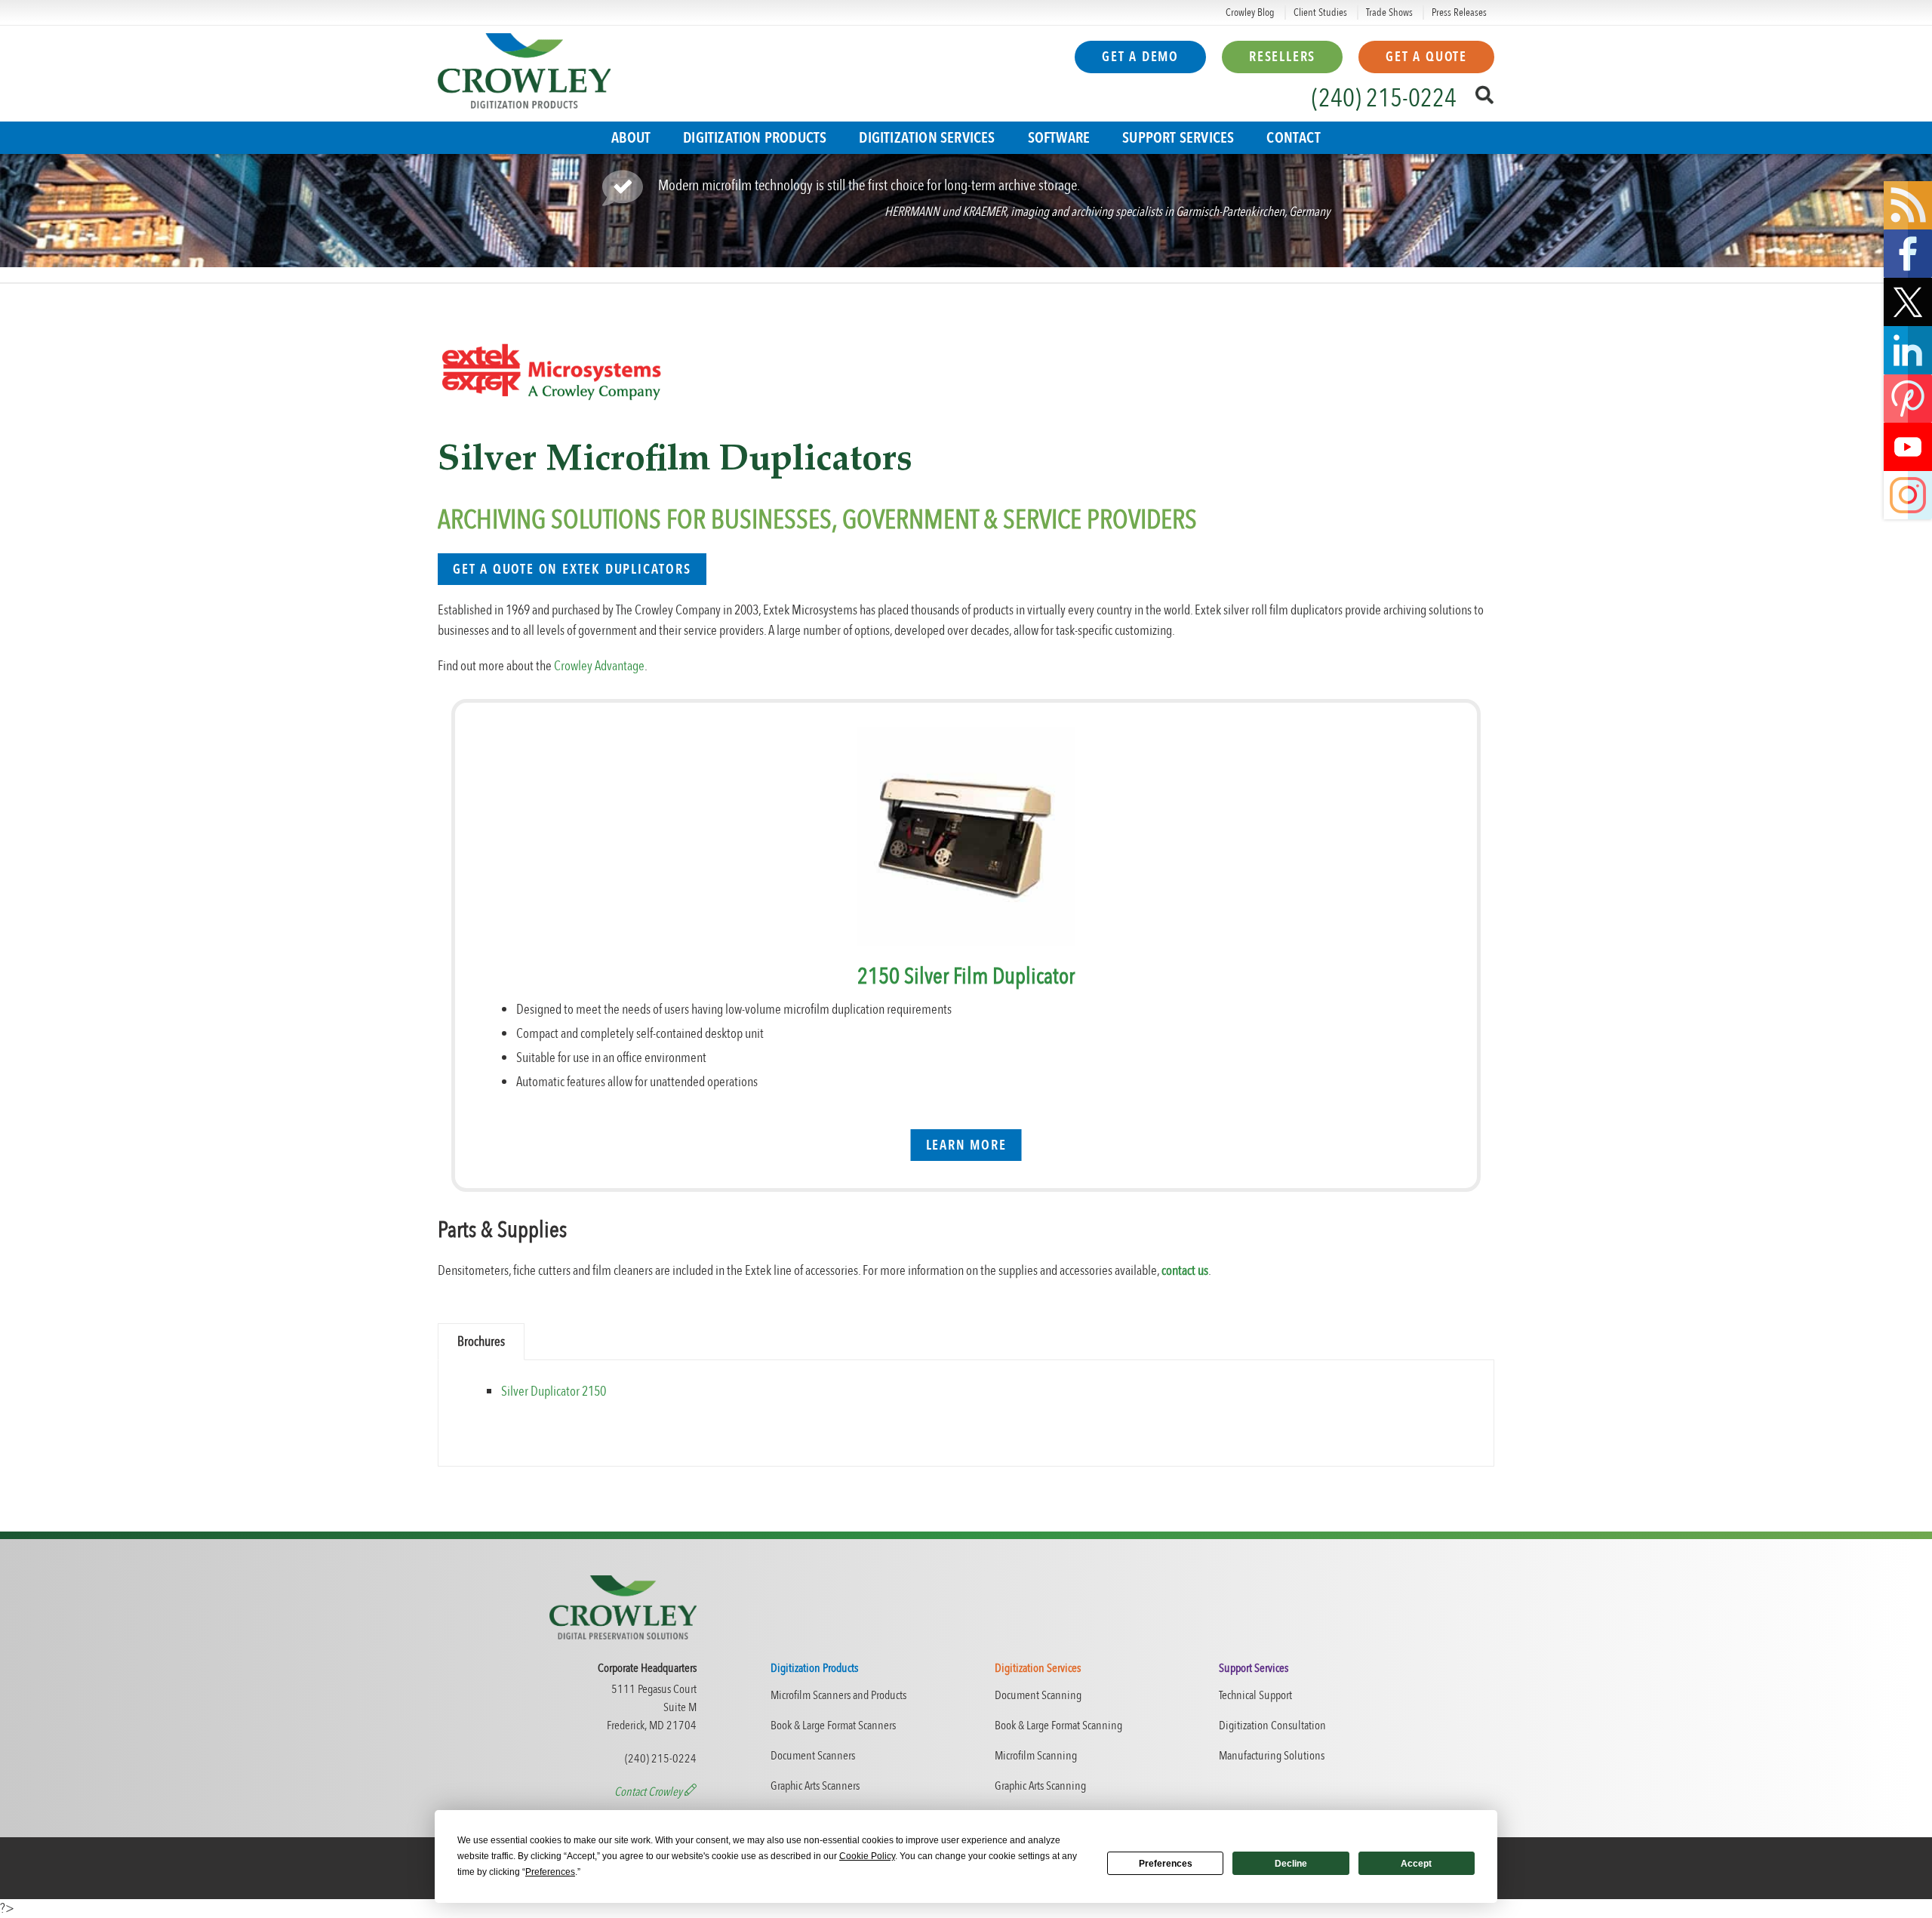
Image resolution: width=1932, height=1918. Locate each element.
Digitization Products (755, 138)
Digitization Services (927, 138)
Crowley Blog (1250, 12)
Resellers (1282, 57)
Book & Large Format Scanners (833, 1726)
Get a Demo (1140, 57)
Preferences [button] (550, 1872)
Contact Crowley (649, 1792)
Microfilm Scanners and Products (838, 1695)
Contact (1293, 138)
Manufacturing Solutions (1272, 1756)
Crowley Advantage (599, 666)
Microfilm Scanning (1036, 1756)
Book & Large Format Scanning (1058, 1726)
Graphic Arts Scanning (1040, 1786)
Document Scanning (1038, 1695)
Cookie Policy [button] (867, 1856)
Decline (1291, 1864)
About (631, 138)
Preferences (1166, 1864)
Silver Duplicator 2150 (554, 1392)
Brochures (481, 1342)
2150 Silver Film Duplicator (966, 976)
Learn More (966, 1145)
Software (1059, 138)
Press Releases (1459, 12)
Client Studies (1320, 12)
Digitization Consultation (1272, 1726)
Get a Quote (1426, 57)
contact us (1185, 1271)
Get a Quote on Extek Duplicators (572, 570)
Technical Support (1255, 1695)
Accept (1416, 1864)
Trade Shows (1389, 12)
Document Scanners (813, 1756)
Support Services (1178, 138)
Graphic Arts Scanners (815, 1786)
